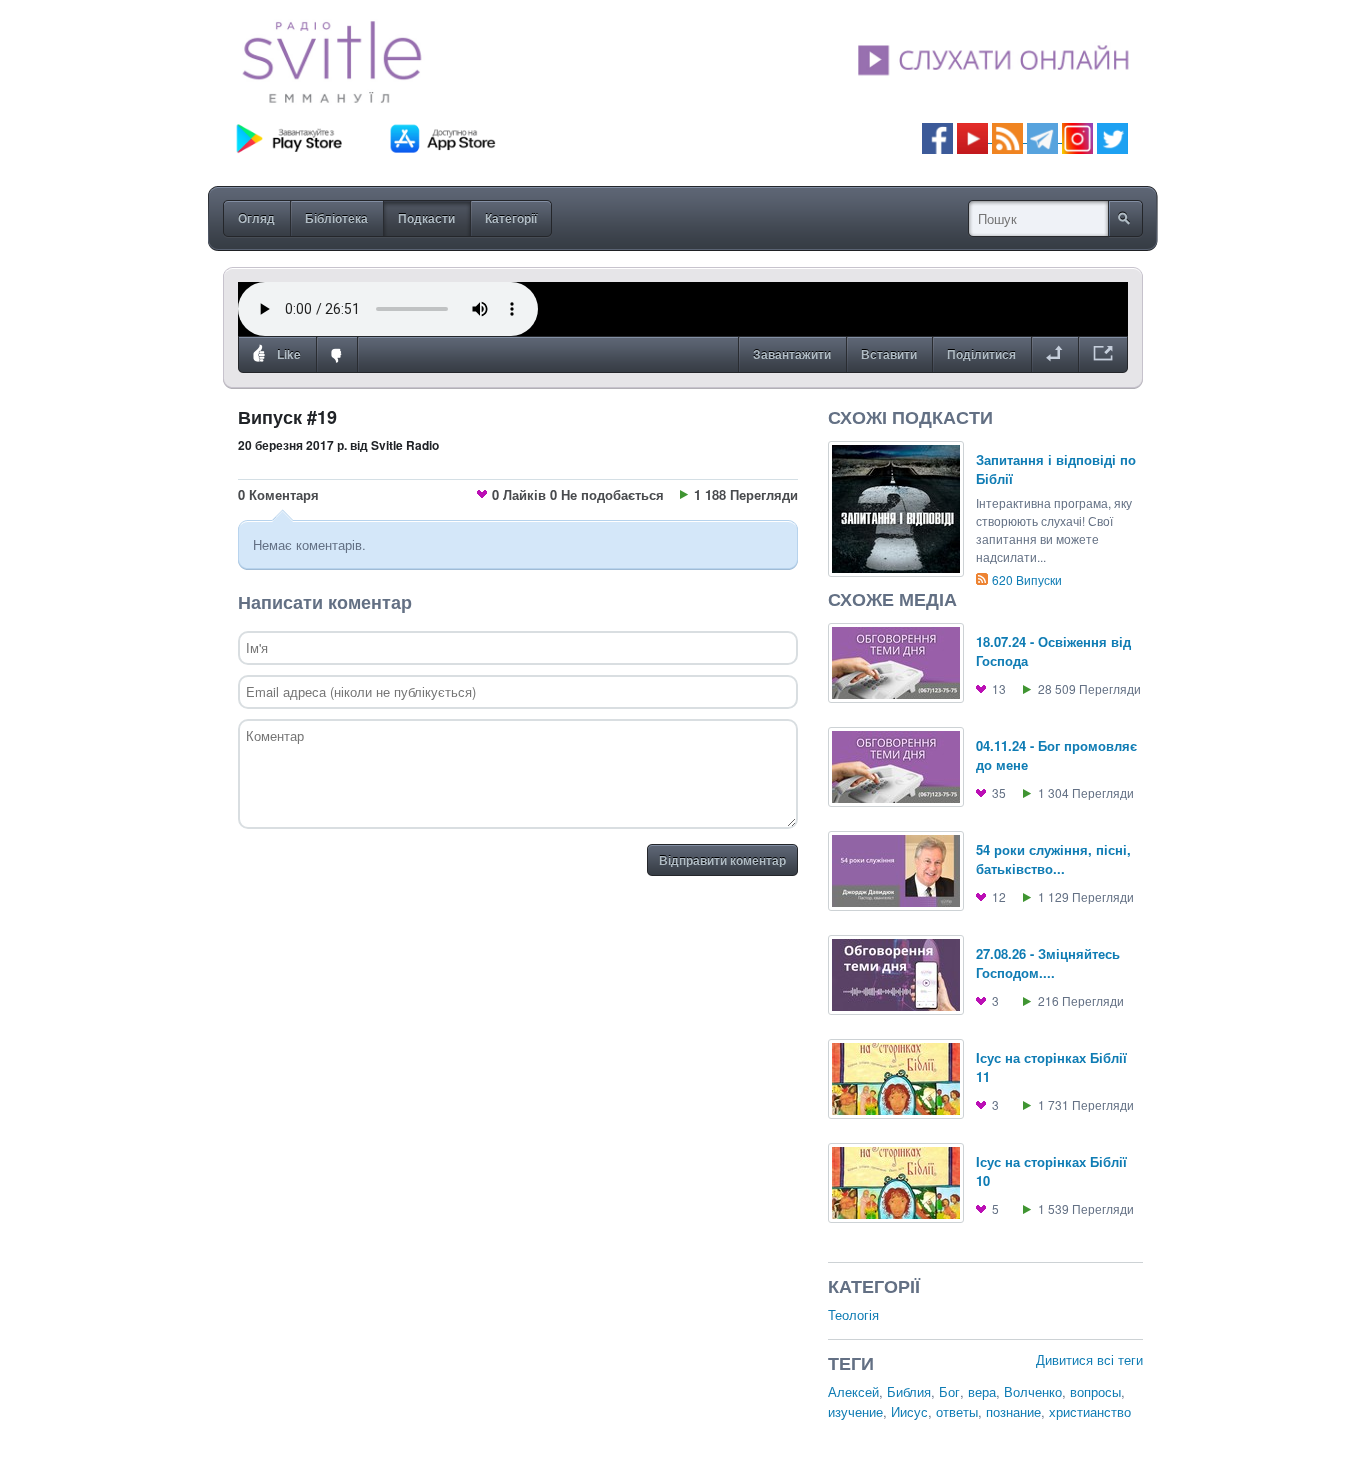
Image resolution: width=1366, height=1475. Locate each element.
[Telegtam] (1042, 136)
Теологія (853, 1314)
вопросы (1095, 1391)
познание (1013, 1411)
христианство (1090, 1411)
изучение (855, 1411)
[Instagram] (1077, 136)
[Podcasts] (1007, 136)
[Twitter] (1112, 136)
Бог (949, 1391)
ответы (957, 1411)
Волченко (1033, 1391)
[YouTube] (974, 136)
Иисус (909, 1411)
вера (982, 1391)
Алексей (853, 1391)
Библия (909, 1391)
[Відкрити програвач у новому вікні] (1103, 355)
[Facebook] (937, 136)
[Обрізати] (1054, 355)
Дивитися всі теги (1089, 1359)
